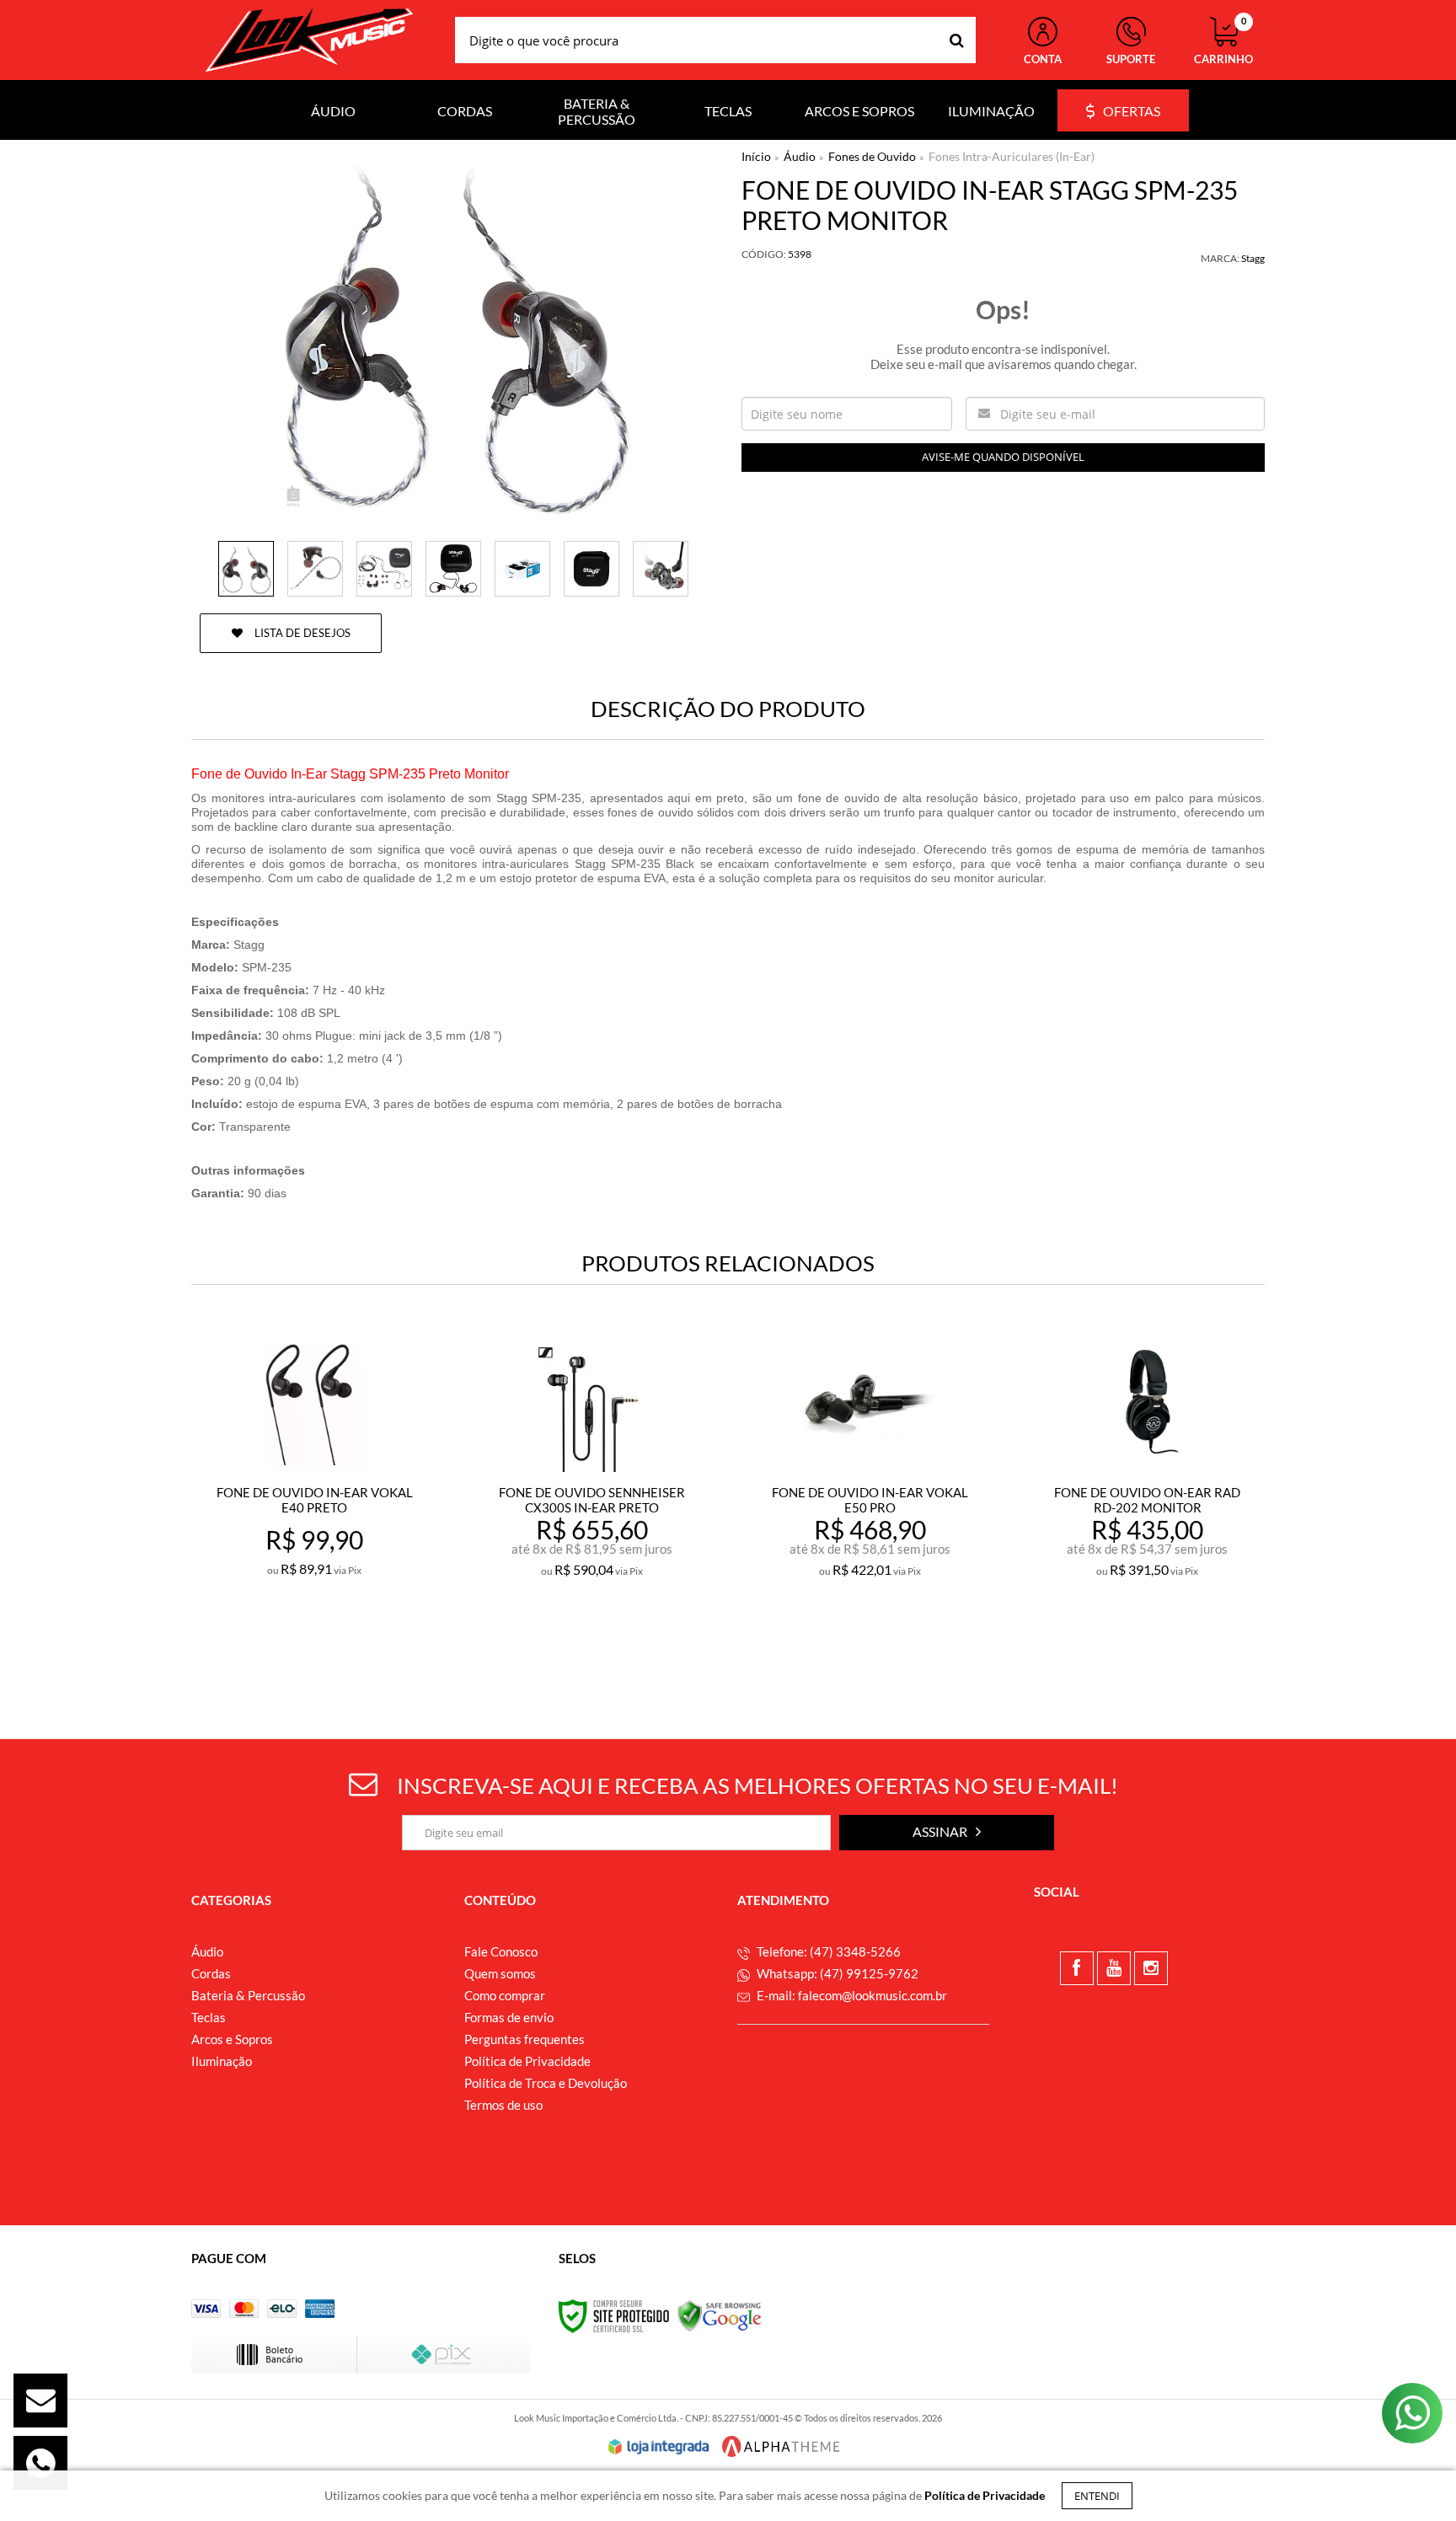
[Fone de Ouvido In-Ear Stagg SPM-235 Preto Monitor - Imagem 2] (315, 569)
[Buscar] (957, 40)
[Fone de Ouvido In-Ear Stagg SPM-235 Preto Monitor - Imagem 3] (384, 569)
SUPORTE (1131, 59)
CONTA (1043, 59)
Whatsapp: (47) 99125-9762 (836, 1973)
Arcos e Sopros (232, 2039)
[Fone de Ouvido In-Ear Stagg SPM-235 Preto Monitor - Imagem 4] (453, 569)
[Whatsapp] (40, 2463)
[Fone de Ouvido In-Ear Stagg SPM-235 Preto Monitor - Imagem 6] (591, 569)
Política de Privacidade (527, 2061)
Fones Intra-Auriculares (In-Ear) (1012, 156)
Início (756, 156)
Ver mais (351, 1643)
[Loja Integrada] (659, 2447)
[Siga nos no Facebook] (1077, 1968)
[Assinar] (947, 1833)
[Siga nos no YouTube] (1114, 1968)
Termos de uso (503, 2105)
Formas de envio (509, 2017)
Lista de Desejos (301, 633)
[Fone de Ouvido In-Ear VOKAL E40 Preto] (314, 1499)
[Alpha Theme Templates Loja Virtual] (781, 2446)
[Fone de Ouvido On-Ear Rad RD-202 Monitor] (1147, 1499)
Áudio (800, 156)
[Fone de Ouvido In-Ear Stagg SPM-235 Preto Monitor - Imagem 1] (246, 569)
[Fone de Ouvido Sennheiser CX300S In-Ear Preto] (592, 1499)
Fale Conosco (501, 1951)
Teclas (209, 2017)
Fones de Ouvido (872, 156)
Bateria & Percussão (248, 1995)
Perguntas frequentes (525, 2039)
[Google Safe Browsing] (720, 2315)
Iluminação (222, 2061)
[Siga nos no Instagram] (1151, 1968)
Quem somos (500, 1973)
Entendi (1097, 2496)
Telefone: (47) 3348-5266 (827, 1951)
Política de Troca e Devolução (546, 2083)
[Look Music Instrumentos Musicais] (309, 40)
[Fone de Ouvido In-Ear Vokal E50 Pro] (870, 1499)
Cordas (211, 1973)
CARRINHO (1223, 41)
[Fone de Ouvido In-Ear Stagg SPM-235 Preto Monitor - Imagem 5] (522, 569)
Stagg (1253, 258)
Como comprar (505, 1995)
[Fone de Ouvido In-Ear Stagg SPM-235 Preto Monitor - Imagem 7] (661, 569)
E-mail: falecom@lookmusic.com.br (851, 1995)
